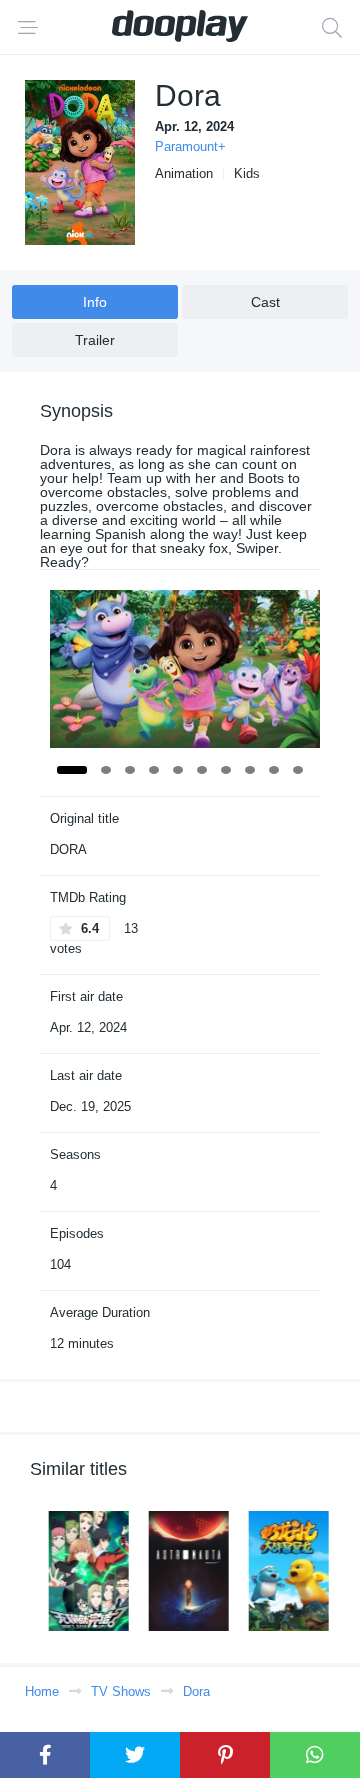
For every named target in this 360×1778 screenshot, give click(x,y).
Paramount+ (190, 146)
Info (95, 302)
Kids (247, 173)
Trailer (95, 340)
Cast (265, 302)
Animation (184, 173)
